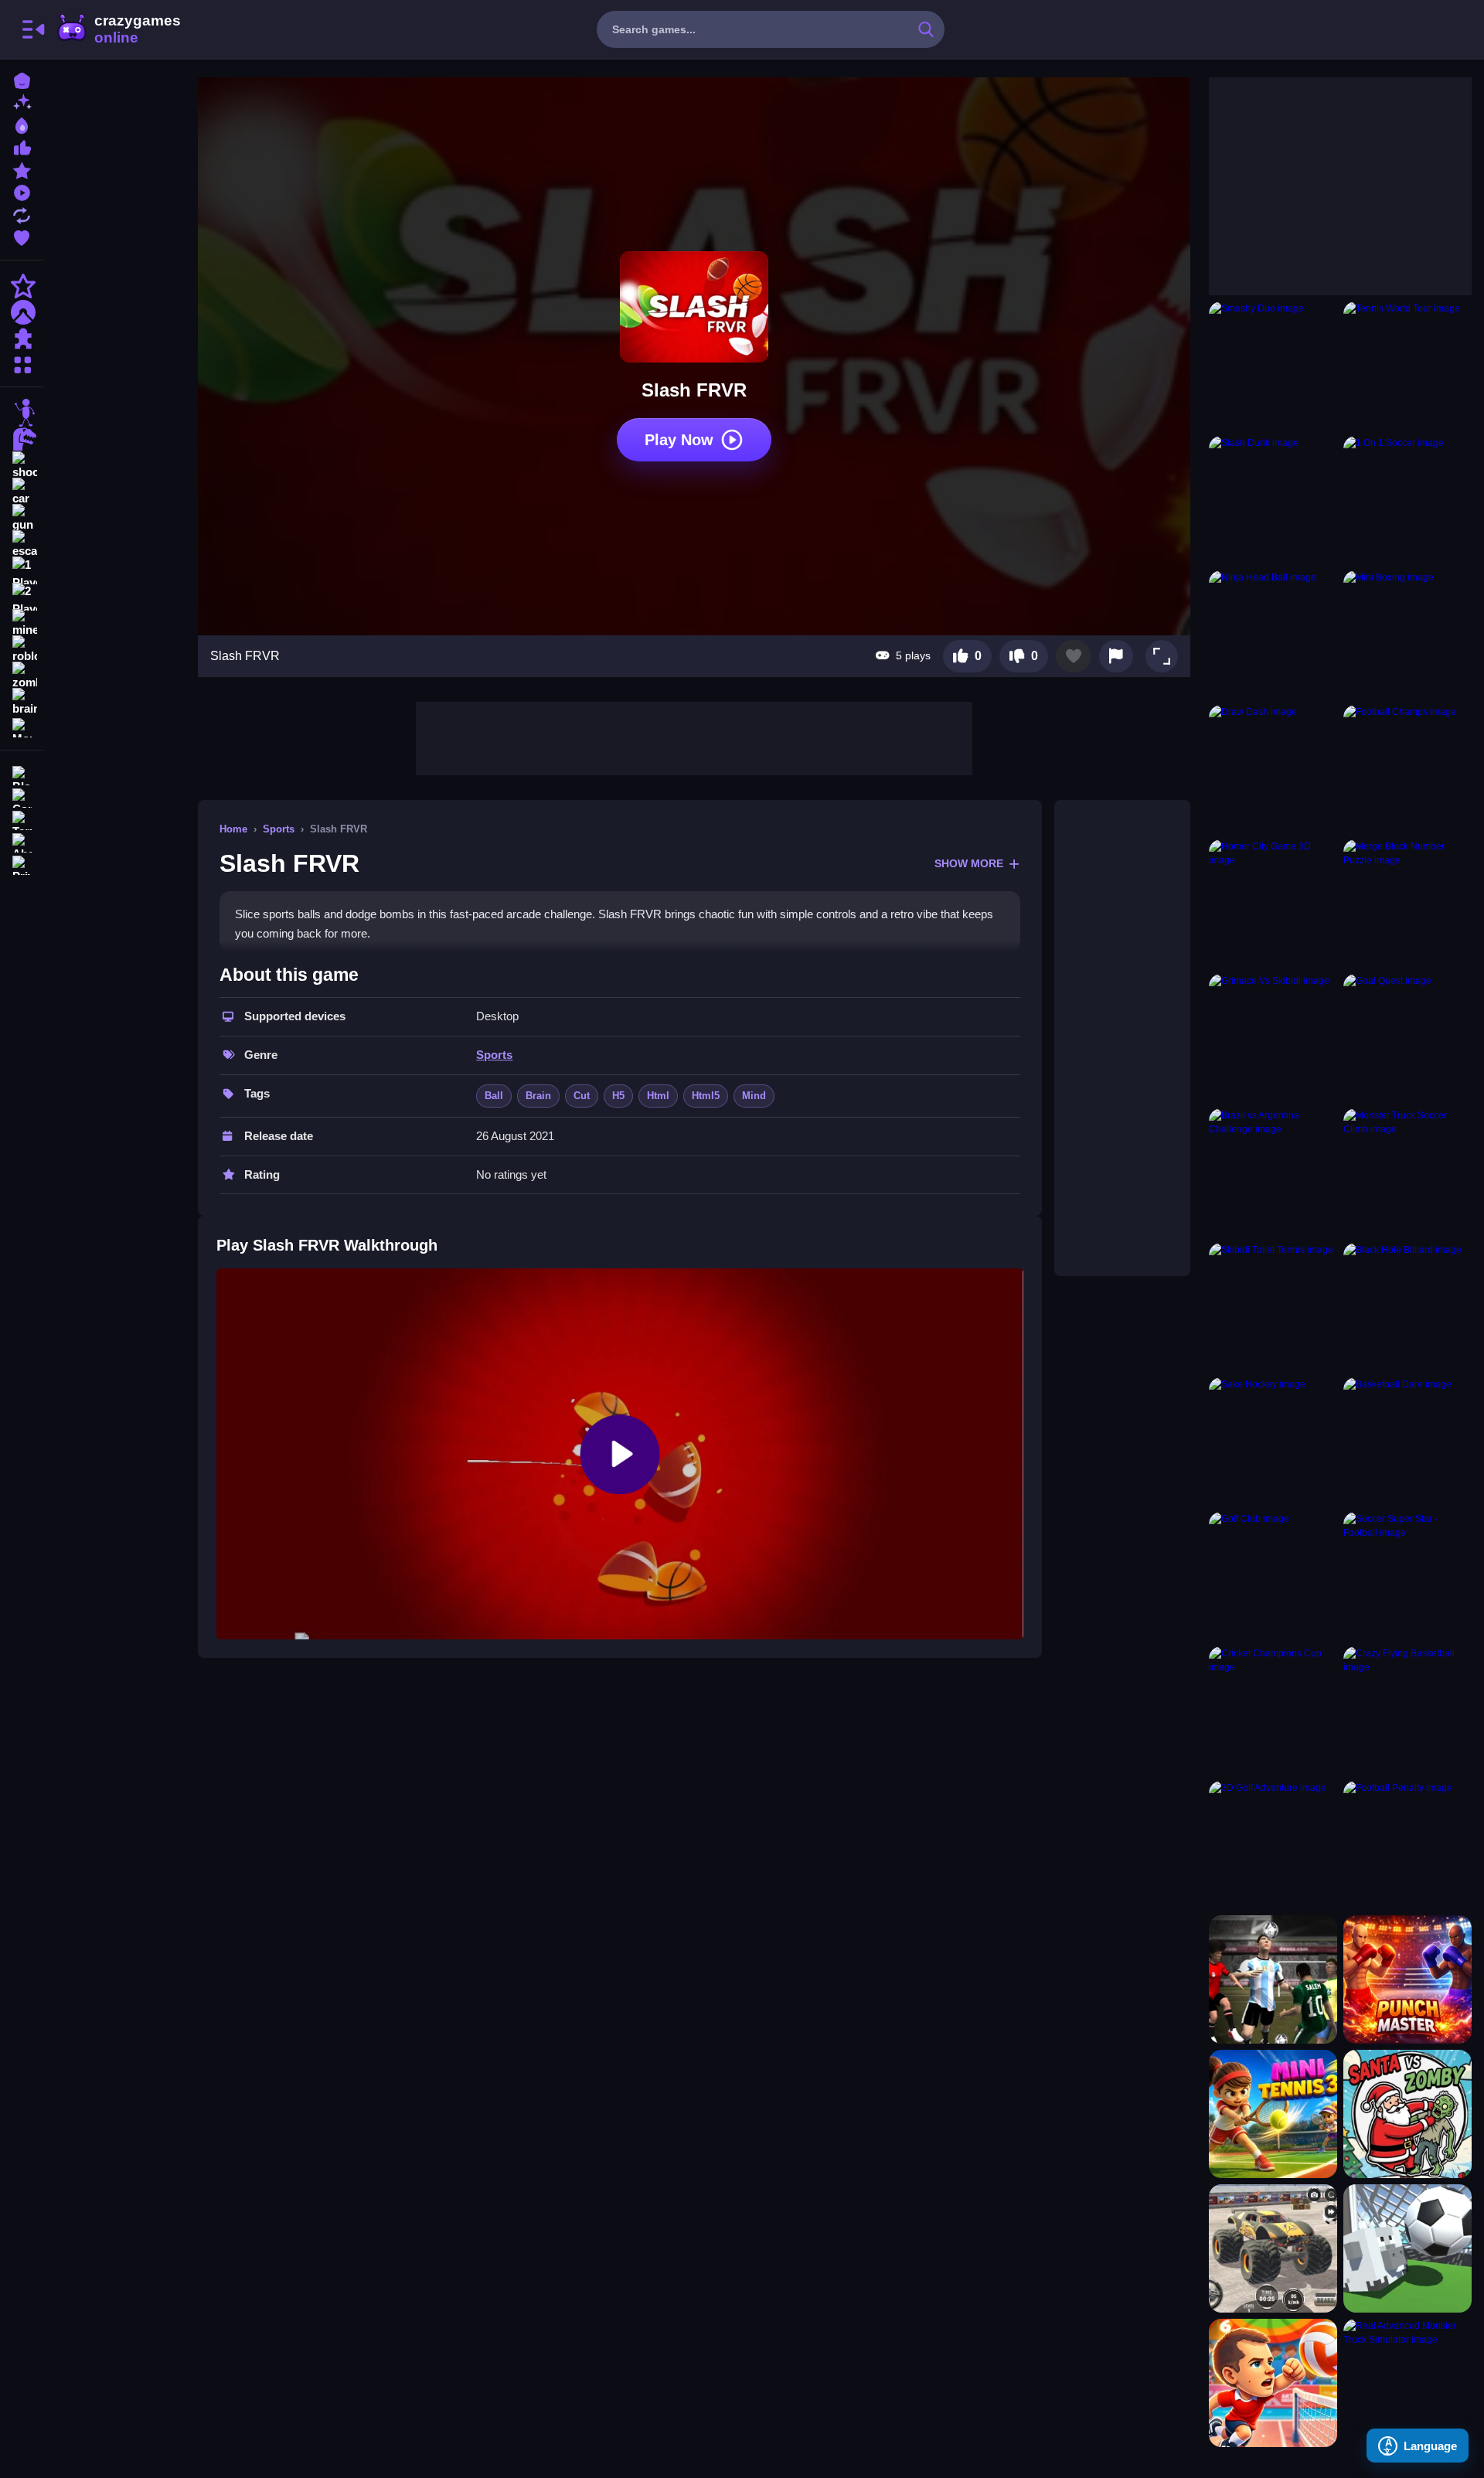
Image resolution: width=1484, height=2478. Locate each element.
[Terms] (22, 819)
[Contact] (22, 796)
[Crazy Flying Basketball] (1407, 1710)
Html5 (706, 1096)
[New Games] (22, 102)
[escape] (22, 544)
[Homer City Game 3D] (1273, 904)
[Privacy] (22, 864)
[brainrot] (22, 702)
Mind (754, 1096)
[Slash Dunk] (1273, 500)
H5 (618, 1096)
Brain (538, 1096)
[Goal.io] (1407, 2248)
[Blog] (22, 774)
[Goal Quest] (1407, 1038)
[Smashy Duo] (1273, 366)
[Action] (22, 286)
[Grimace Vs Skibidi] (1273, 1038)
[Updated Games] (22, 214)
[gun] (22, 518)
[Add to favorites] (1074, 656)
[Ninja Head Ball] (1273, 635)
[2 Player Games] (22, 597)
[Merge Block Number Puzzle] (1407, 904)
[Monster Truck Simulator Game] (1273, 2248)
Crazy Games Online (118, 29)
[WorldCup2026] (1273, 1979)
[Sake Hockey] (1273, 1442)
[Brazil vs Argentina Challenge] (1273, 1173)
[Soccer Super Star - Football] (1407, 1576)
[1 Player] (22, 570)
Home (233, 829)
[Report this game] (1116, 656)
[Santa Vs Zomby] (1407, 2114)
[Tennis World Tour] (1407, 366)
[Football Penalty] (1407, 1845)
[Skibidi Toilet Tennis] (1273, 1307)
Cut (582, 1096)
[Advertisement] (694, 737)
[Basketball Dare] (1407, 1442)
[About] (22, 841)
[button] (1162, 656)
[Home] (22, 79)
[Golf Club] (1273, 1576)
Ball (494, 1096)
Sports (279, 829)
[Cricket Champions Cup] (1273, 1710)
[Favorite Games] (22, 236)
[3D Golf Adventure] (1273, 1845)
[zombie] (22, 676)
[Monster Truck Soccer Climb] (1407, 1173)
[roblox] (22, 649)
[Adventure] (22, 312)
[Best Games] (22, 124)
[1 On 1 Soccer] (1407, 500)
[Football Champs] (1407, 769)
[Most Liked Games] (22, 146)
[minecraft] (22, 623)
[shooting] (22, 465)
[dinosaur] (22, 439)
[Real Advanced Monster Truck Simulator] (1407, 2383)
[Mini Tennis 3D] (1273, 2114)
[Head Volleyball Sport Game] (1273, 2383)
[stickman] (22, 413)
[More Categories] (22, 363)
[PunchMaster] (1407, 1979)
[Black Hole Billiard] (1407, 1307)
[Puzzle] (22, 339)
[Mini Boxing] (1407, 635)
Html (658, 1096)
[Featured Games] (22, 169)
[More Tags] (22, 726)
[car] (22, 492)
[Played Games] (22, 191)
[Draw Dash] (1273, 769)
